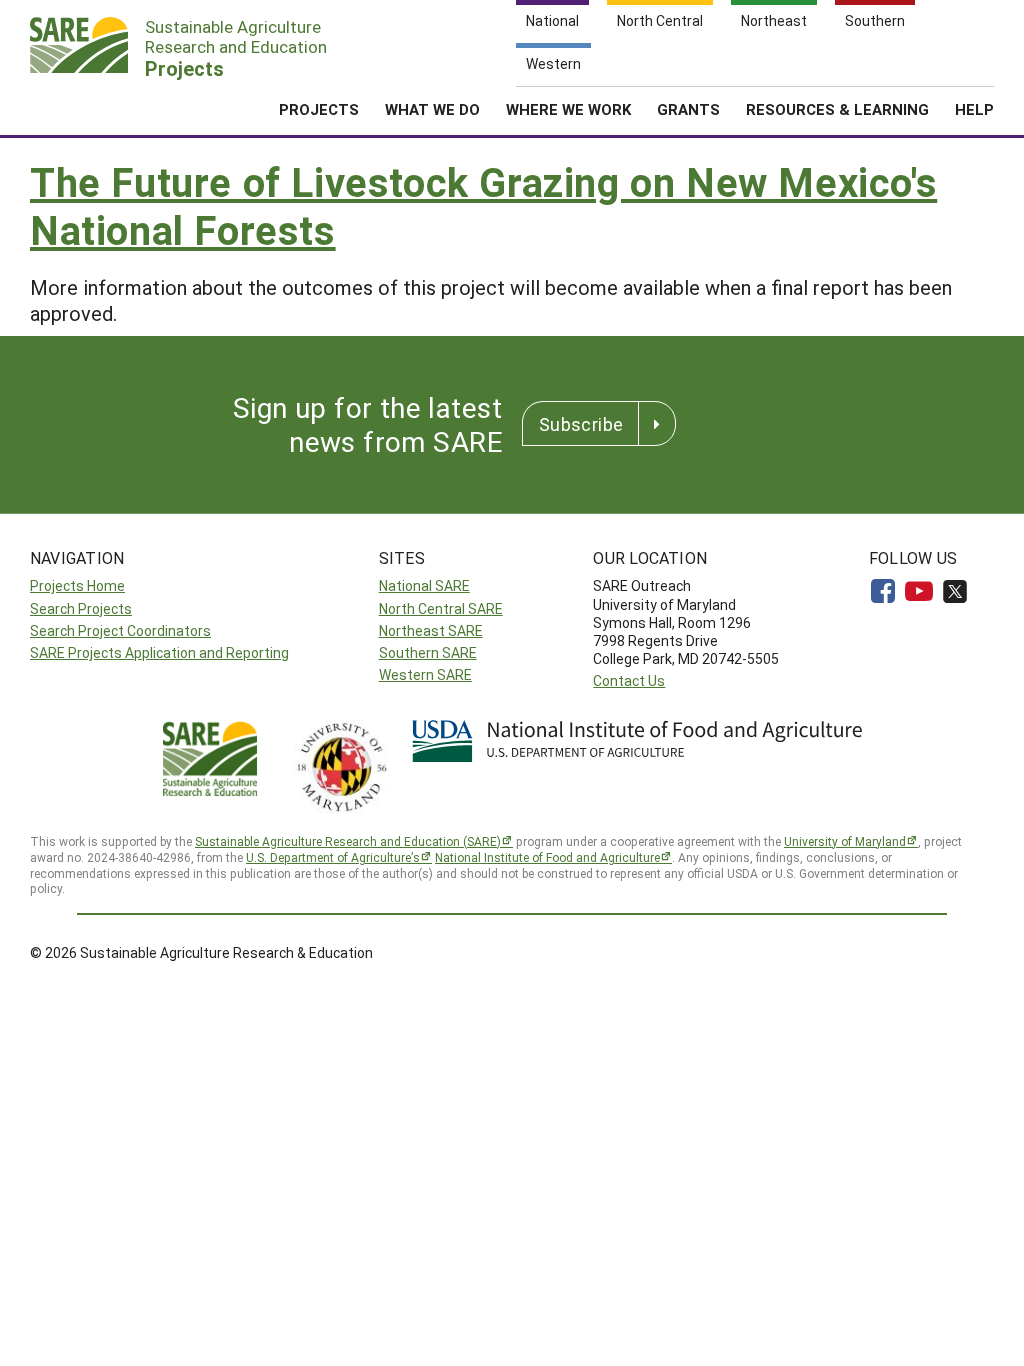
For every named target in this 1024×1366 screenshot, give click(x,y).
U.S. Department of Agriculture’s (333, 857)
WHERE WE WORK (568, 109)
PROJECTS (319, 109)
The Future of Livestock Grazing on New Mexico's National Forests (483, 205)
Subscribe (581, 424)
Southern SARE (428, 652)
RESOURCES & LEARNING (837, 109)
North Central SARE (441, 608)
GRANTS (688, 109)
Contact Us (629, 680)
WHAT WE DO (432, 109)
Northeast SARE (431, 630)
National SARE (424, 585)
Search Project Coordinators (120, 630)
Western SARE (425, 674)
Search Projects (81, 608)
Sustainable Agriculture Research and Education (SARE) (348, 841)
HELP (974, 109)
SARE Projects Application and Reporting (159, 652)
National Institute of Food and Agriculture (547, 857)
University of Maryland (845, 841)
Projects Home (77, 585)
